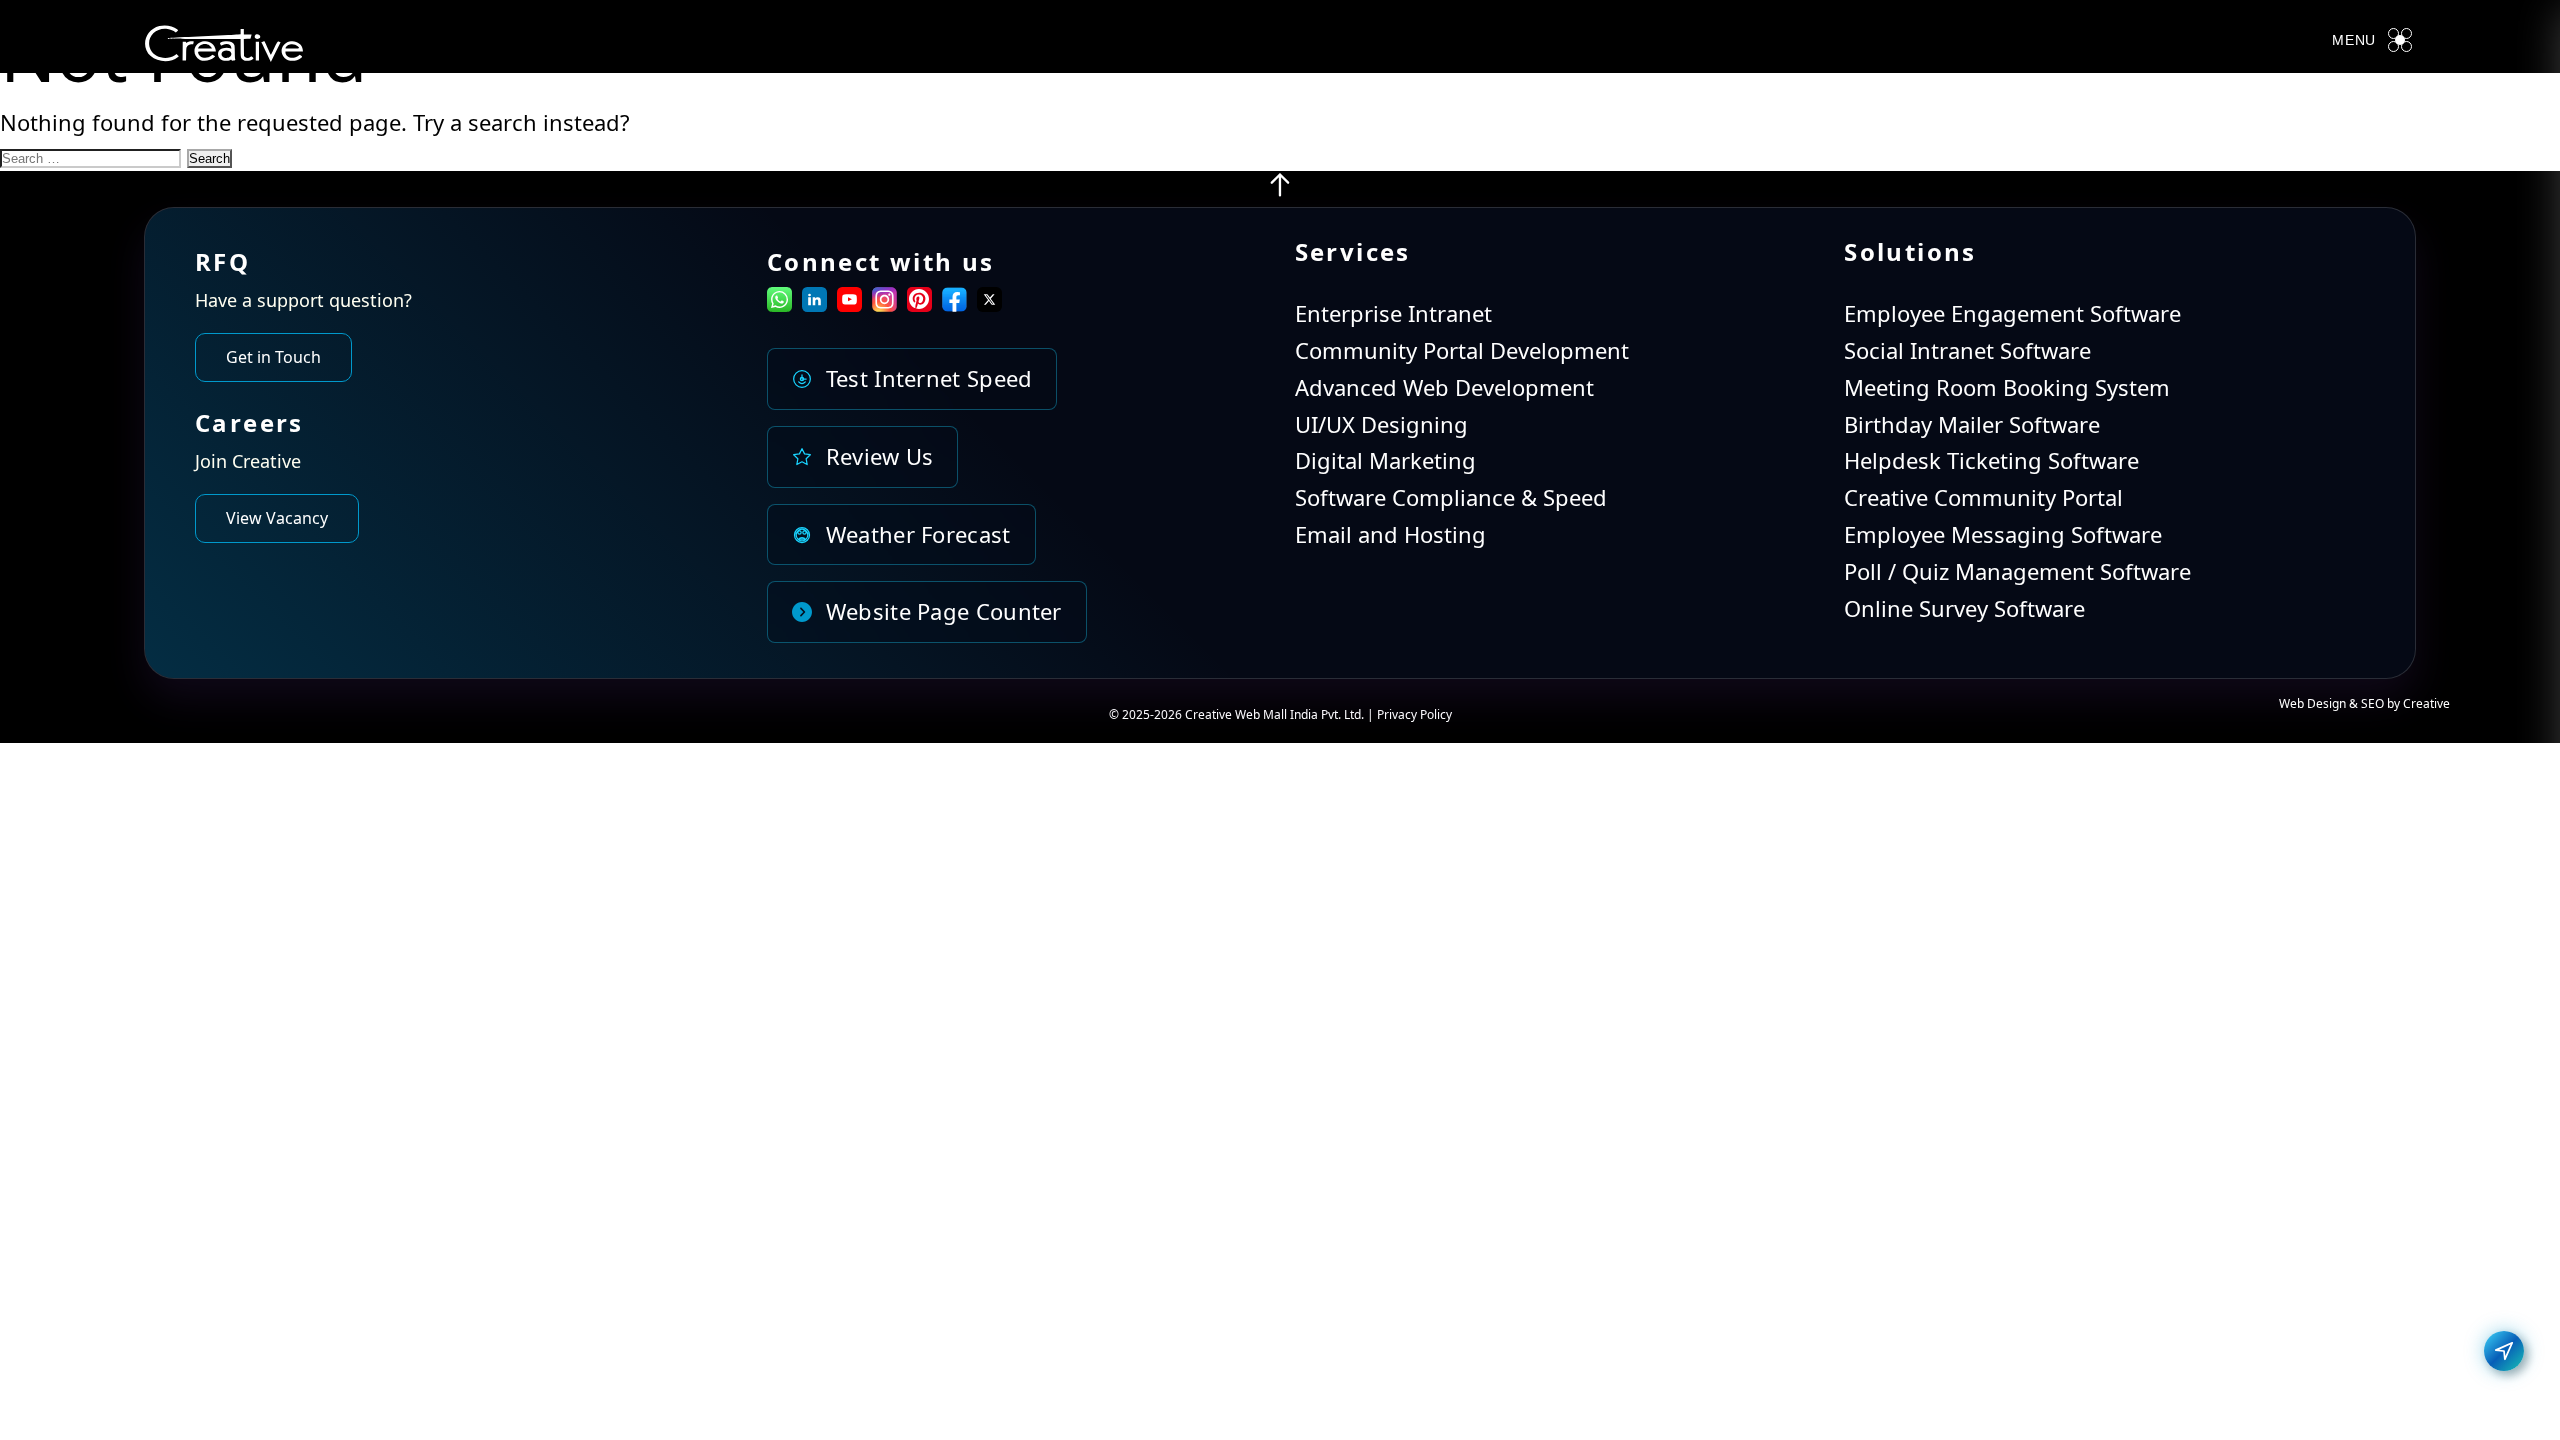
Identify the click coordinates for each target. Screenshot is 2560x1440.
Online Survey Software (1964, 608)
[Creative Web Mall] (224, 47)
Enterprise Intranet (1393, 313)
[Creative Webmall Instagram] (884, 303)
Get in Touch (273, 357)
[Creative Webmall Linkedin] (814, 303)
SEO (2372, 703)
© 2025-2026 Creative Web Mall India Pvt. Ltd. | (1243, 714)
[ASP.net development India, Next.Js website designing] (1280, 190)
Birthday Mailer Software (1972, 424)
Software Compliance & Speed (1451, 497)
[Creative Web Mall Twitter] (989, 303)
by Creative (2418, 703)
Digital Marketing (1385, 460)
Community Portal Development (1462, 350)
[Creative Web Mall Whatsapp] (779, 303)
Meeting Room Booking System (2007, 387)
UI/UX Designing (1381, 424)
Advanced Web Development (1444, 387)
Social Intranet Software (1967, 350)
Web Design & (2320, 703)
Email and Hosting (1390, 534)
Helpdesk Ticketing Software (1991, 460)
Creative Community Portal (1983, 497)
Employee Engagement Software (2012, 313)
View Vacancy (277, 518)
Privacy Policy (1414, 714)
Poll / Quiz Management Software (2017, 571)
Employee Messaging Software (2003, 534)
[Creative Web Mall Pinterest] (919, 299)
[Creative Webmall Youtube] (849, 303)
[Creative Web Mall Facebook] (954, 303)
